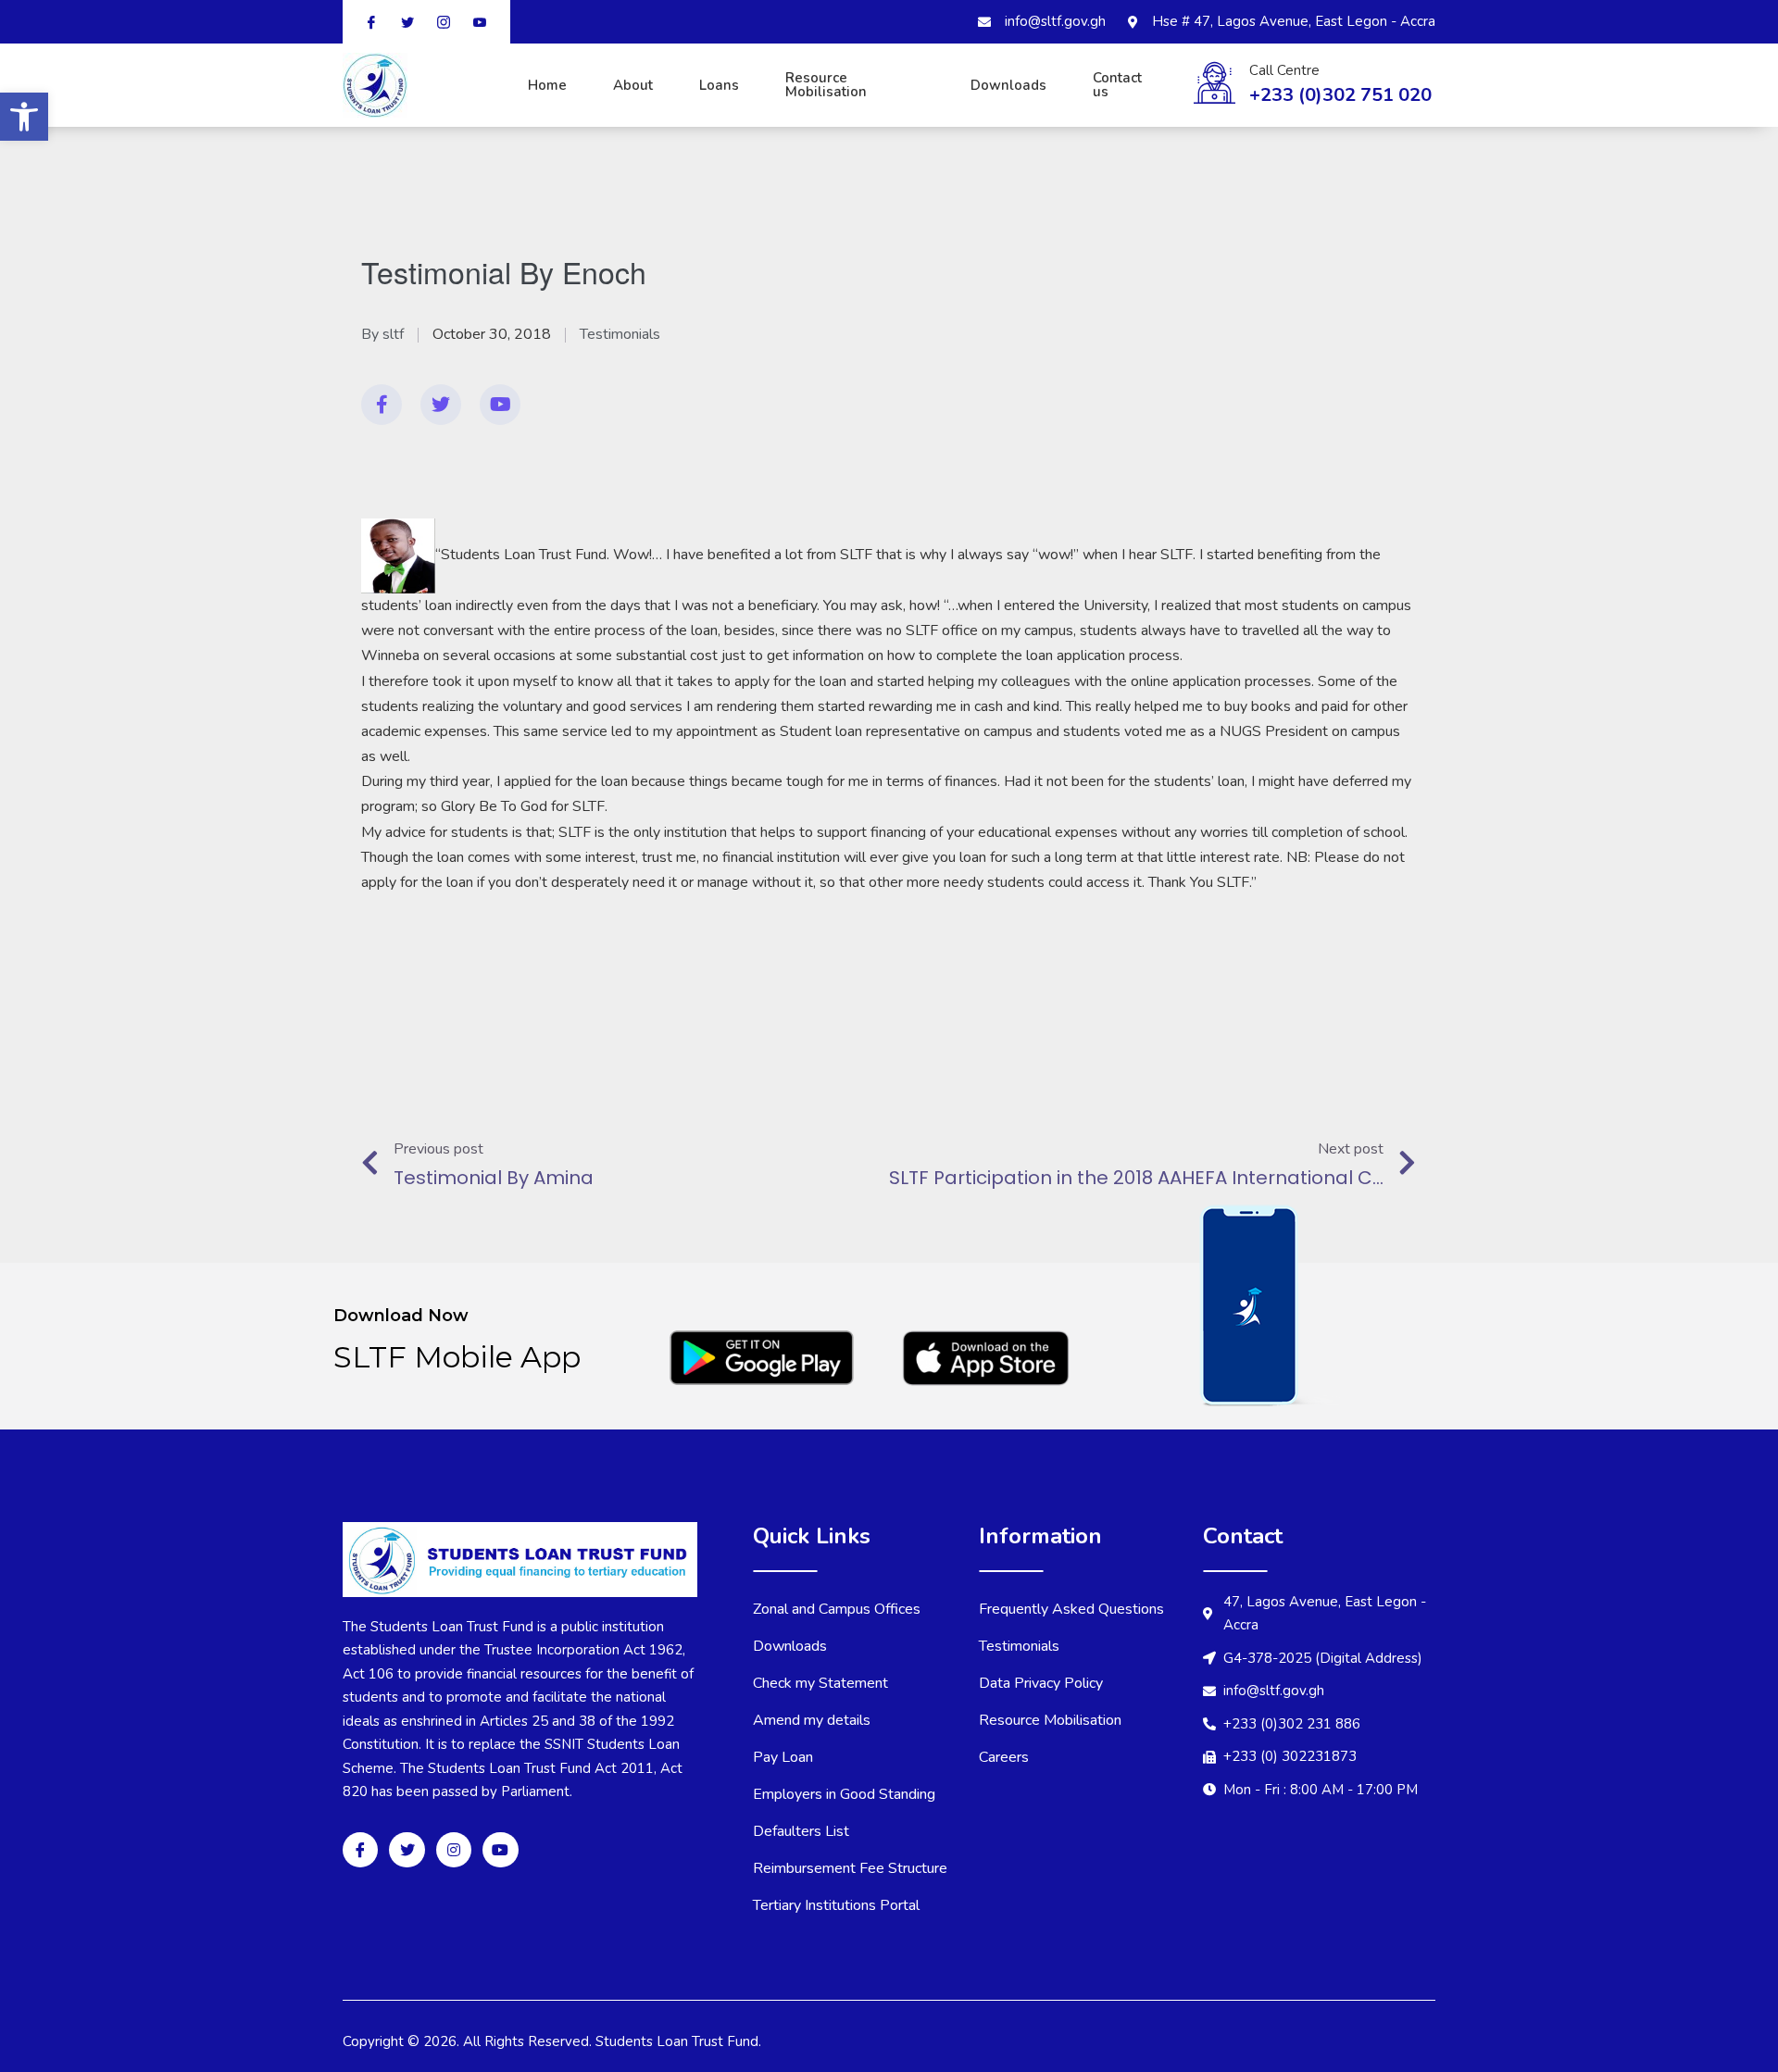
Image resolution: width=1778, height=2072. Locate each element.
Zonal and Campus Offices (837, 1609)
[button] (24, 117)
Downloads (1008, 85)
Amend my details (812, 1720)
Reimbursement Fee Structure (850, 1868)
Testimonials (620, 334)
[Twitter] (441, 405)
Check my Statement (820, 1683)
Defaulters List (801, 1831)
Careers (1004, 1757)
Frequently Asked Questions (1071, 1609)
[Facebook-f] (382, 405)
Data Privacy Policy (1041, 1683)
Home (547, 85)
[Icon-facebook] (360, 1850)
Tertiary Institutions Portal (836, 1905)
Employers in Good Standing (844, 1794)
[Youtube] (500, 405)
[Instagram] (454, 1850)
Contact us (1117, 85)
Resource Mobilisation (826, 85)
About (633, 85)
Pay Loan (783, 1757)
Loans (719, 85)
